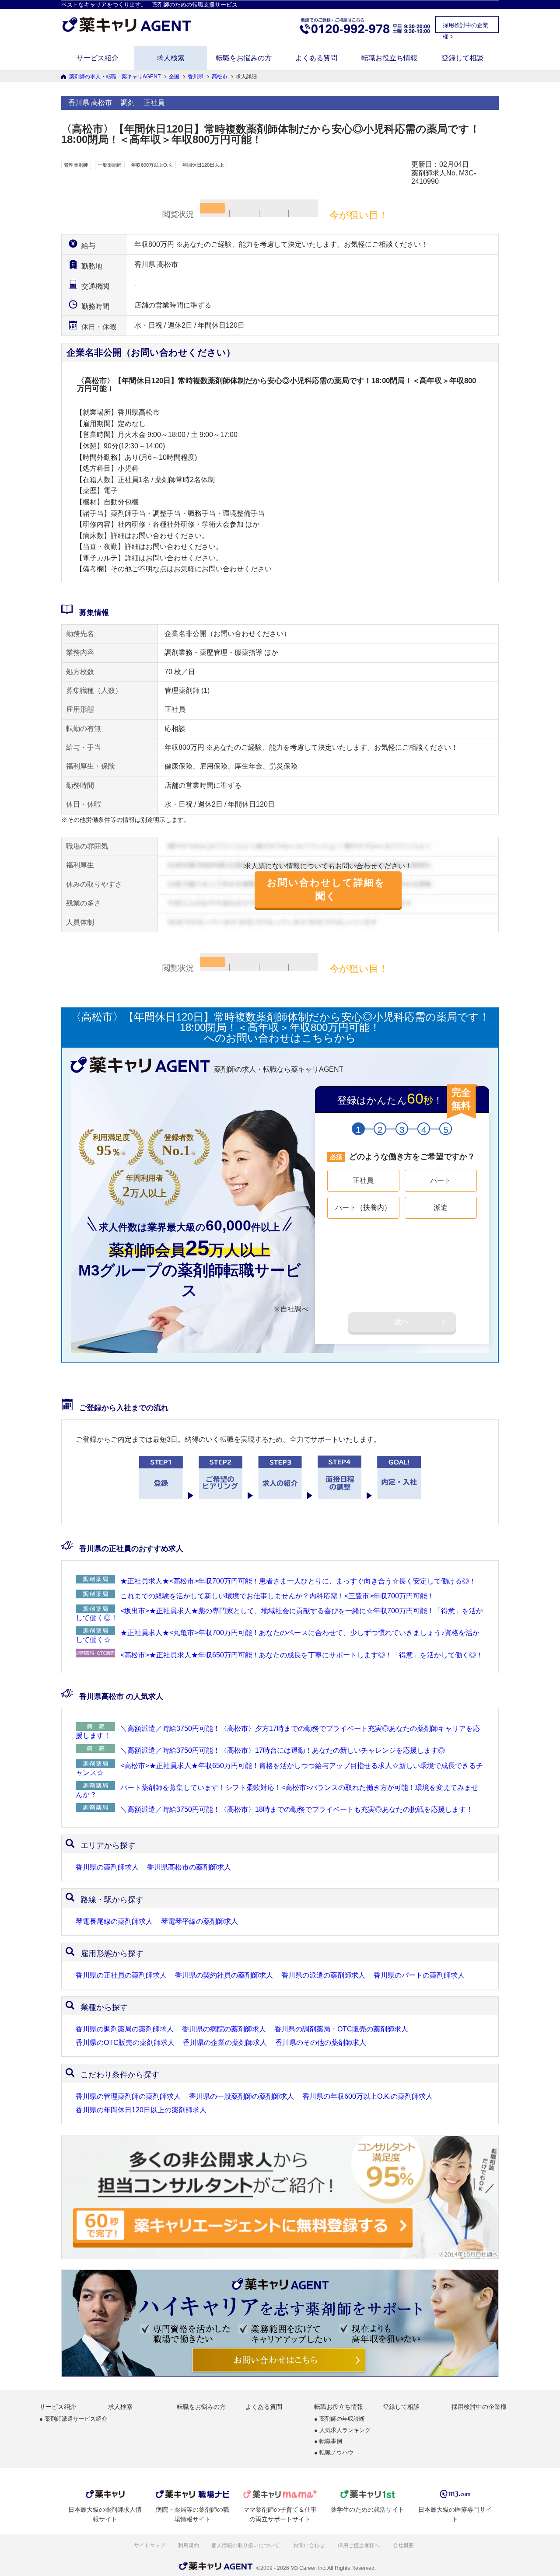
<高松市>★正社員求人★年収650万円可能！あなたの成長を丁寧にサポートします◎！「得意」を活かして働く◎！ (302, 1655)
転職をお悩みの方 (244, 58)
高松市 (220, 77)
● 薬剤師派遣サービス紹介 (73, 2419)
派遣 (441, 1208)
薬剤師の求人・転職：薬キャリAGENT (115, 77)
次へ (402, 1322)
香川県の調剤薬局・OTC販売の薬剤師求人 (341, 2029)
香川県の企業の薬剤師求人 (225, 2043)
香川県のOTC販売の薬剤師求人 (125, 2043)
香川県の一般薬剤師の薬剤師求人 (241, 2097)
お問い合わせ (310, 2545)
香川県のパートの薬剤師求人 (419, 1975)
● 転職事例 (328, 2441)
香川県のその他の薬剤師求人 (321, 2043)
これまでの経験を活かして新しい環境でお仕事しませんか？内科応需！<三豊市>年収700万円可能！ (277, 1596)
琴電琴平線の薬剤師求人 (199, 1922)
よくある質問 (316, 58)
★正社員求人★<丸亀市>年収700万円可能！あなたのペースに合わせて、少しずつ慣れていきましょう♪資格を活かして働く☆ (278, 1636)
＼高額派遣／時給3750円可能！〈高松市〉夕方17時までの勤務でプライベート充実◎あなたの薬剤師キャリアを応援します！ (278, 1732)
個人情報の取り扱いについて (246, 2545)
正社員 (363, 1180)
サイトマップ (150, 2545)
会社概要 (404, 2545)
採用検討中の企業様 (479, 2407)
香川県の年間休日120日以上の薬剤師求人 (141, 2110)
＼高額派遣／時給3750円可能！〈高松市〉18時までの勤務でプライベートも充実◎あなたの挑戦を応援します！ (297, 1809)
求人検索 (171, 58)
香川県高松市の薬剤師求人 (189, 1867)
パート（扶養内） (363, 1208)
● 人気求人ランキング (342, 2431)
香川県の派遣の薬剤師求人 (323, 1975)
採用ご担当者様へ (359, 2545)
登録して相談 (462, 58)
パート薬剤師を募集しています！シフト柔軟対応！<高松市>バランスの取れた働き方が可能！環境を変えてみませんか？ (277, 1791)
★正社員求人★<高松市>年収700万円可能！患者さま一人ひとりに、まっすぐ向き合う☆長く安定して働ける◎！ (298, 1581)
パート (441, 1180)
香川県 (196, 77)
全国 (174, 77)
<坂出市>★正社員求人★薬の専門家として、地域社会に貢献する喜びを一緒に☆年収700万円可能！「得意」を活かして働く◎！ (279, 1614)
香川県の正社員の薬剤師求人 (121, 1975)
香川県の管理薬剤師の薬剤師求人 (128, 2097)
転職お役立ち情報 (389, 58)
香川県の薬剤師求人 (107, 1867)
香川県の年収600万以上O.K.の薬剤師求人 (367, 2097)
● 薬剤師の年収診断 (339, 2419)
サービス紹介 (98, 58)
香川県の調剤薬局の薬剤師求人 (125, 2029)
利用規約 (189, 2545)
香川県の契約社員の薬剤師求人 (224, 1975)
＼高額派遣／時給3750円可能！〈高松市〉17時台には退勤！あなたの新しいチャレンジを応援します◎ (283, 1750)
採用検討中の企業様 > (465, 27)
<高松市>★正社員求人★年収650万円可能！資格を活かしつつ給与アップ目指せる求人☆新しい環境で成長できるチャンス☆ (279, 1769)
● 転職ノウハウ (334, 2453)
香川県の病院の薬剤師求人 (224, 2029)
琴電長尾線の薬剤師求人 (114, 1922)
